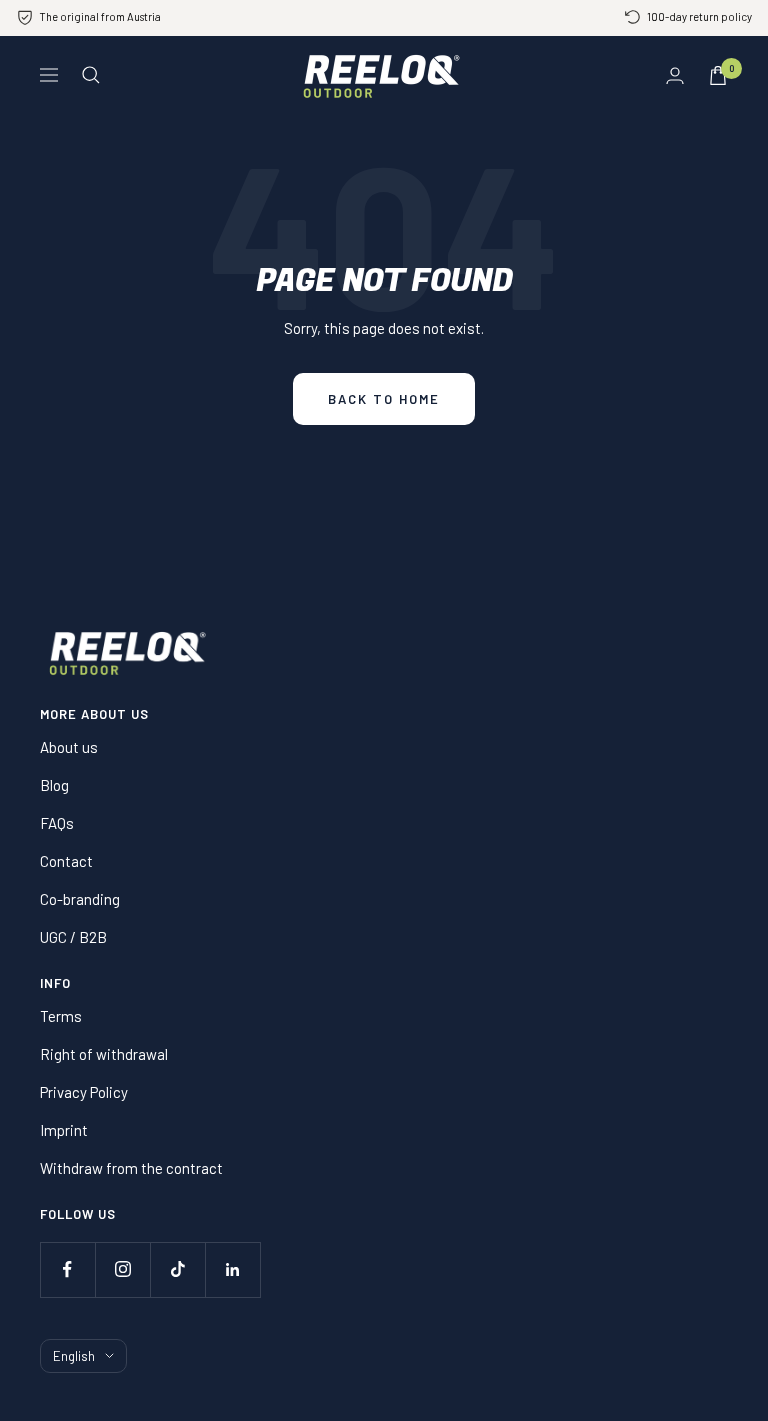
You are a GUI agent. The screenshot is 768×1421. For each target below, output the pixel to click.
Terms (61, 1016)
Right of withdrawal (104, 1054)
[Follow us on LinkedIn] (232, 1269)
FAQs (57, 823)
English (74, 1356)
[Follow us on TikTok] (177, 1269)
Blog (54, 785)
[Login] (675, 75)
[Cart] (718, 75)
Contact (66, 861)
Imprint (64, 1130)
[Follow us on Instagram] (122, 1269)
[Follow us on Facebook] (67, 1269)
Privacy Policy (84, 1092)
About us (69, 747)
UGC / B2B (73, 937)
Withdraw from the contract (131, 1168)
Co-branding (80, 899)
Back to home (384, 399)
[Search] (91, 75)
